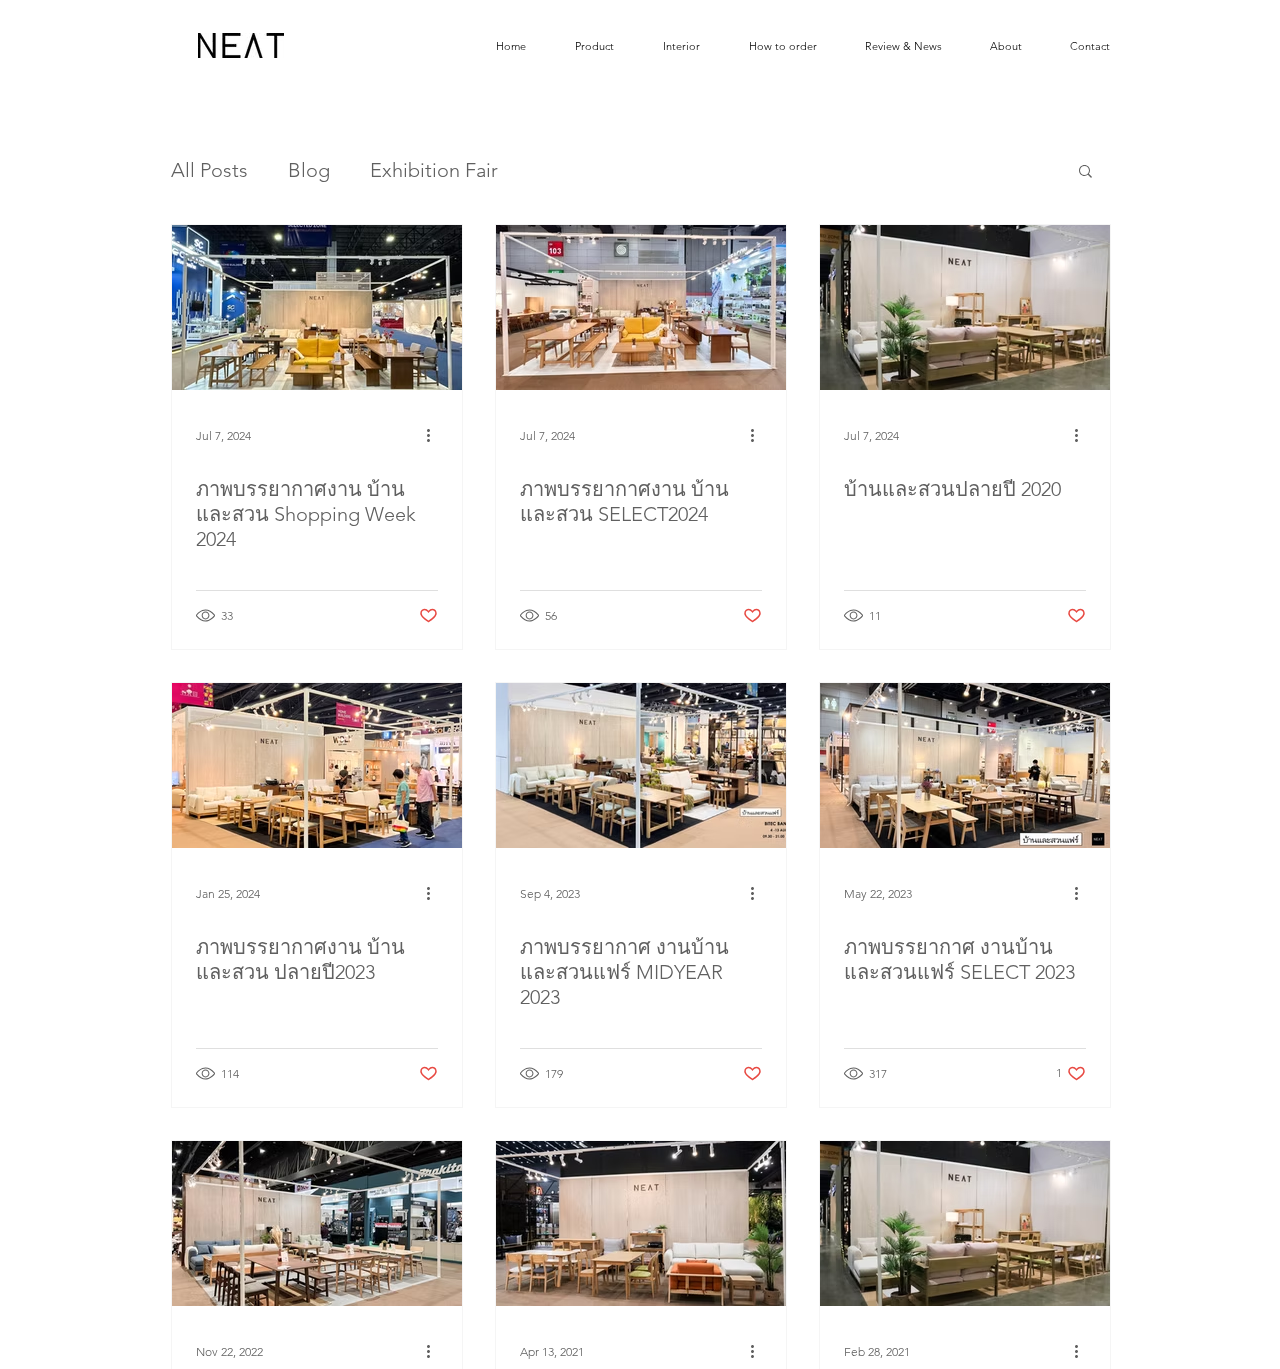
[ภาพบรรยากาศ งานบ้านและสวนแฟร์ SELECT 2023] (965, 765)
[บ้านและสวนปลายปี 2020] (965, 307)
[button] (1085, 172)
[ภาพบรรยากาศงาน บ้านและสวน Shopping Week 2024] (317, 307)
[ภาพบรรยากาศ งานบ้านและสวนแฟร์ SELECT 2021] (641, 1223)
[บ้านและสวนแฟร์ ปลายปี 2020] (965, 1223)
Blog (309, 170)
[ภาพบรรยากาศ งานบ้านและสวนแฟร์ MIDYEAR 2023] (641, 765)
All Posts (209, 170)
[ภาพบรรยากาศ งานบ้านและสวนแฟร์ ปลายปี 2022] (317, 1223)
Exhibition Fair (434, 170)
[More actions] (435, 435)
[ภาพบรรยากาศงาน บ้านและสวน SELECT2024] (641, 307)
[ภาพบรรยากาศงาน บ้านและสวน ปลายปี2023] (317, 765)
